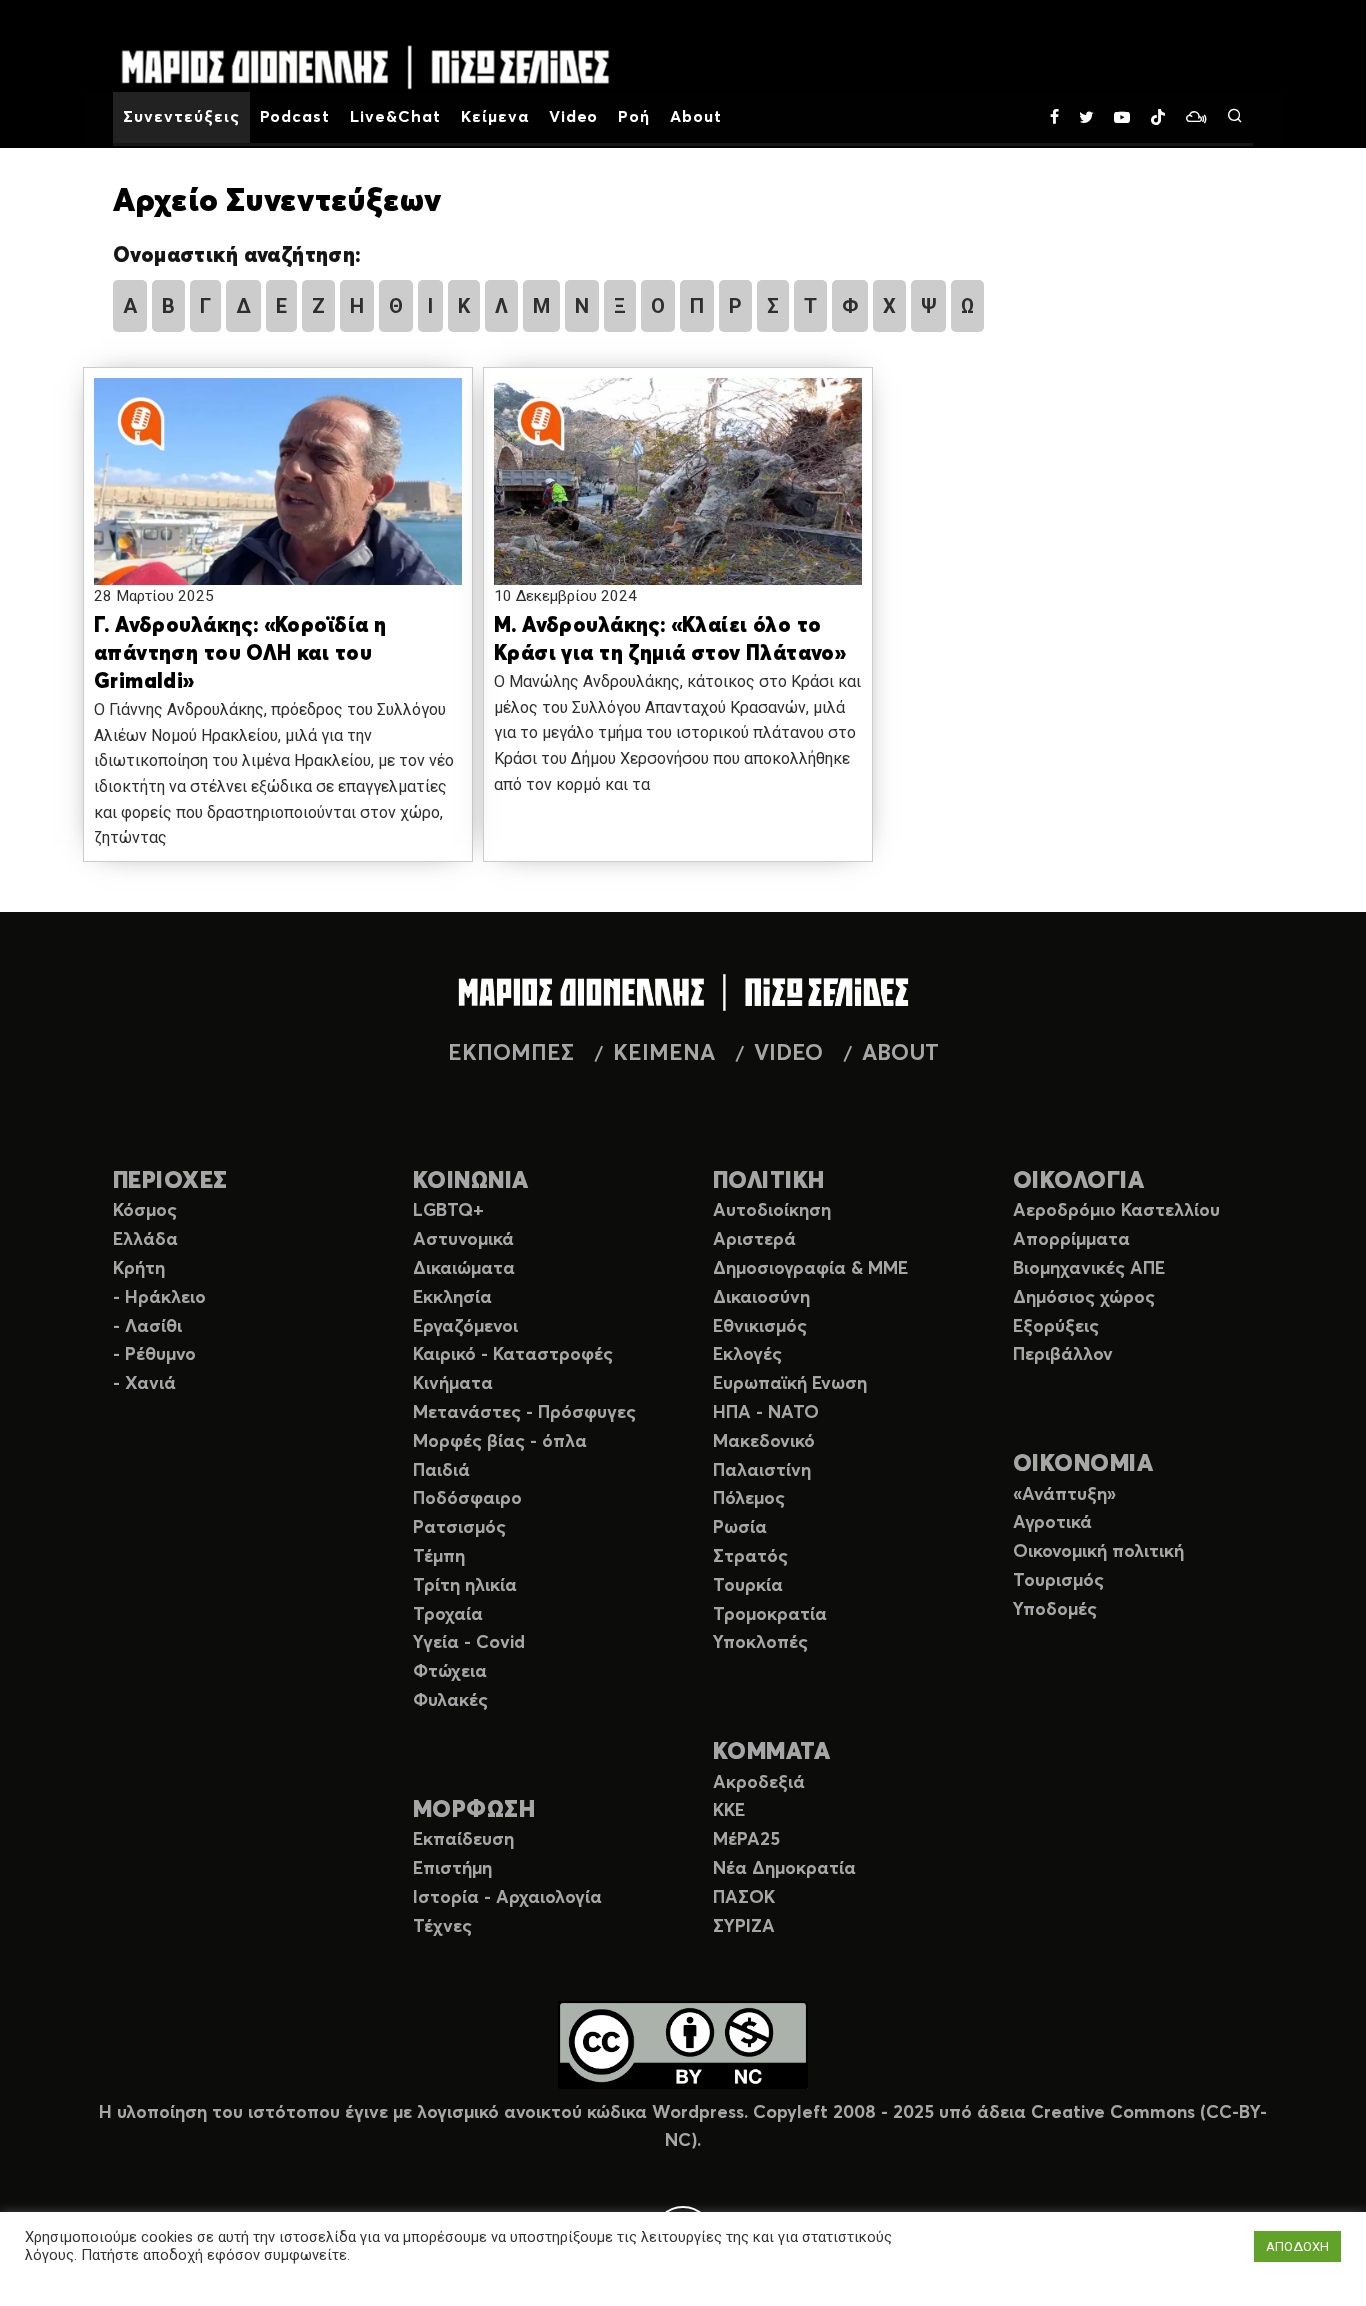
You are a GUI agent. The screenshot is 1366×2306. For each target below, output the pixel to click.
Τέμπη (439, 1557)
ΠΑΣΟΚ (744, 1898)
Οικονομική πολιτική (1098, 1552)
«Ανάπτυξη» (1064, 1495)
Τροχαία (448, 1615)
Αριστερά (754, 1240)
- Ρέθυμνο (154, 1355)
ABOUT (900, 1054)
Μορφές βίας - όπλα (500, 1442)
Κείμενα (495, 117)
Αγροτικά (1052, 1523)
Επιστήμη (452, 1869)
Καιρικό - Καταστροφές (513, 1355)
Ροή (634, 117)
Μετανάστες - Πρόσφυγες (524, 1413)
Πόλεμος (749, 1499)
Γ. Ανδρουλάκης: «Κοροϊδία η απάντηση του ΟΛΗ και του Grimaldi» (240, 654)
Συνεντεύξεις (181, 117)
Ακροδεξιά (759, 1783)
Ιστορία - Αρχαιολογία (507, 1898)
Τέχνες (442, 1927)
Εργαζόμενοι (465, 1327)
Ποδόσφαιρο (467, 1499)
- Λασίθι (147, 1327)
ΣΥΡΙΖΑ (744, 1927)
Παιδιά (441, 1471)
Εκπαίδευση (463, 1840)
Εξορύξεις (1056, 1327)
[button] (278, 500)
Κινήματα (453, 1384)
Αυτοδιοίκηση (772, 1211)
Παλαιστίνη (762, 1471)
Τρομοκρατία (770, 1615)
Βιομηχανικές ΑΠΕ (1089, 1269)
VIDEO (788, 1054)
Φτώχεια (450, 1672)
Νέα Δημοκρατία (784, 1869)
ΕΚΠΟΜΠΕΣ (511, 1054)
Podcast (295, 117)
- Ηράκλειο (159, 1298)
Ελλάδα (145, 1240)
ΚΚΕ (729, 1811)
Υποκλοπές (760, 1643)
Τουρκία (748, 1586)
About (696, 117)
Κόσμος (145, 1211)
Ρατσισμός (459, 1528)
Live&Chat (395, 117)
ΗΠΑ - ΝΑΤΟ (766, 1413)
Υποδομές (1055, 1610)
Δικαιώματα (464, 1269)
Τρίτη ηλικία (465, 1586)
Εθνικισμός (760, 1327)
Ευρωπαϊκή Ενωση (790, 1384)
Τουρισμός (1058, 1581)
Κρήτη (139, 1269)
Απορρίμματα (1071, 1240)
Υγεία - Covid (469, 1643)
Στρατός (750, 1557)
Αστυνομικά (463, 1240)
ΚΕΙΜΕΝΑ (664, 1054)
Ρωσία (740, 1528)
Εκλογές (747, 1355)
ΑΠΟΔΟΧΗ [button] (1297, 2246)
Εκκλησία (452, 1298)
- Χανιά (144, 1384)
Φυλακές (450, 1701)
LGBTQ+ (448, 1211)
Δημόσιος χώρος (1084, 1298)
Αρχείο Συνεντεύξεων (277, 202)
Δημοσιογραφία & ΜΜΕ (810, 1269)
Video (574, 117)
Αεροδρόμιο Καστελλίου (1116, 1211)
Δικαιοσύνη (761, 1298)
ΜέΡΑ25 (746, 1840)
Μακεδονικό (764, 1442)
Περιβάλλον (1063, 1355)
